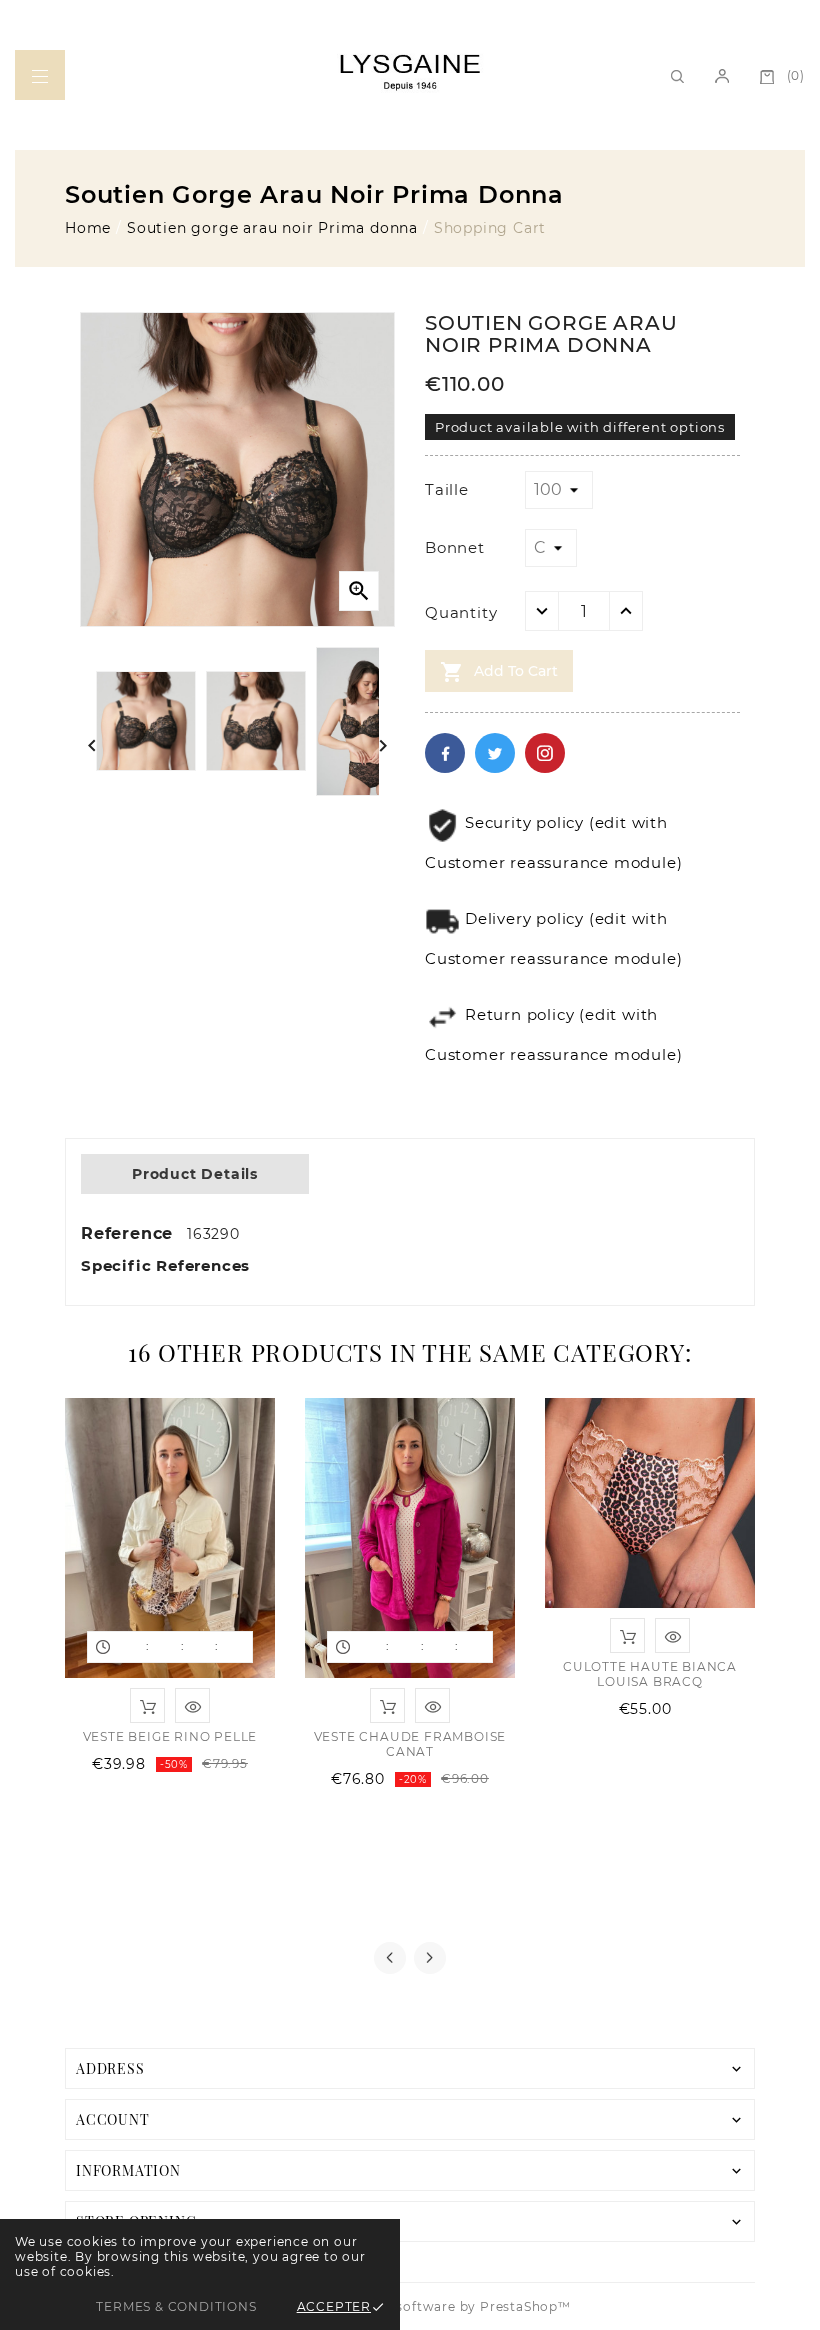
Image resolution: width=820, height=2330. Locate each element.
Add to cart (499, 672)
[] (722, 75)
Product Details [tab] (195, 1174)
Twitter (495, 753)
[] (40, 75)
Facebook (445, 753)
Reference (130, 1233)
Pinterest (545, 753)
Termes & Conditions (176, 2306)
